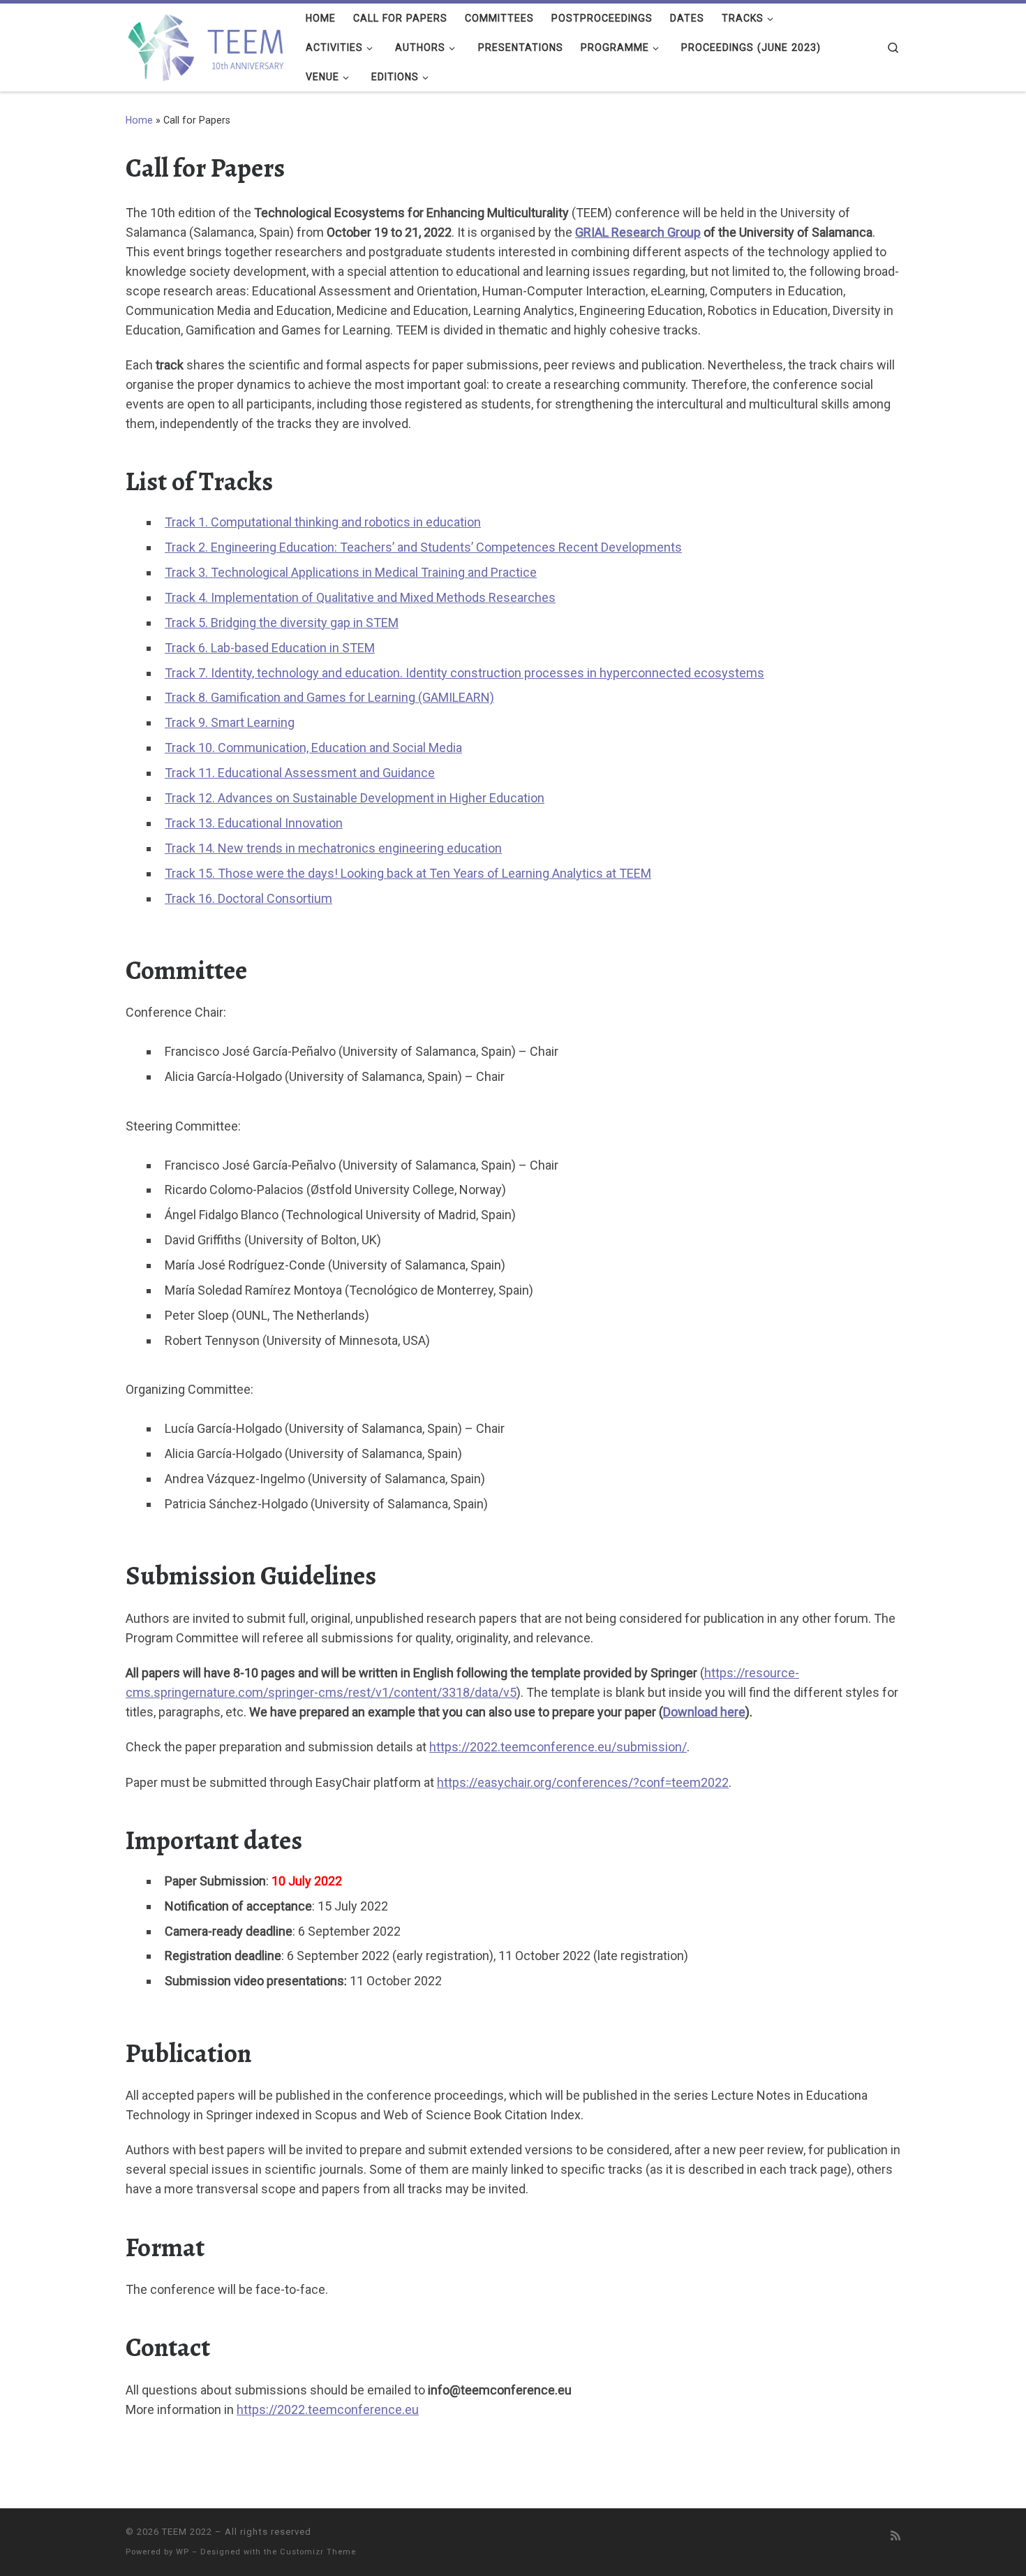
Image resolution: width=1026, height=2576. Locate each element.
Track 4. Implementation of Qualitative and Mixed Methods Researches (360, 597)
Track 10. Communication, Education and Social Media (313, 748)
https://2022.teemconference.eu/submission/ (558, 1747)
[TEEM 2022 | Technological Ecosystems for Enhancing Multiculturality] (205, 44)
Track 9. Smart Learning (230, 722)
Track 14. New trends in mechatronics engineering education (333, 848)
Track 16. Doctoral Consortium (248, 898)
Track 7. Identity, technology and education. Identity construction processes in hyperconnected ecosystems (464, 673)
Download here (704, 1712)
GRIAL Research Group (638, 232)
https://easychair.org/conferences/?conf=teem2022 (583, 1782)
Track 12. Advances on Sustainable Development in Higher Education (355, 798)
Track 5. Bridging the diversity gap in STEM (282, 623)
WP (183, 2552)
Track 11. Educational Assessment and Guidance (300, 773)
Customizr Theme (318, 2552)
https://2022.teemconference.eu (328, 2409)
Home (139, 120)
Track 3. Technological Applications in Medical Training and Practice (351, 572)
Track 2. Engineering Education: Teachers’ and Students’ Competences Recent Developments (423, 547)
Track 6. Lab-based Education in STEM (270, 648)
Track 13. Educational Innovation (254, 823)
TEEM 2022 (187, 2532)
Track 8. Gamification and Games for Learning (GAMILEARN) (329, 697)
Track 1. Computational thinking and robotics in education (323, 522)
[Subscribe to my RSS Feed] (895, 2536)
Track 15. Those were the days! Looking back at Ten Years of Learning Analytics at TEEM (408, 873)
